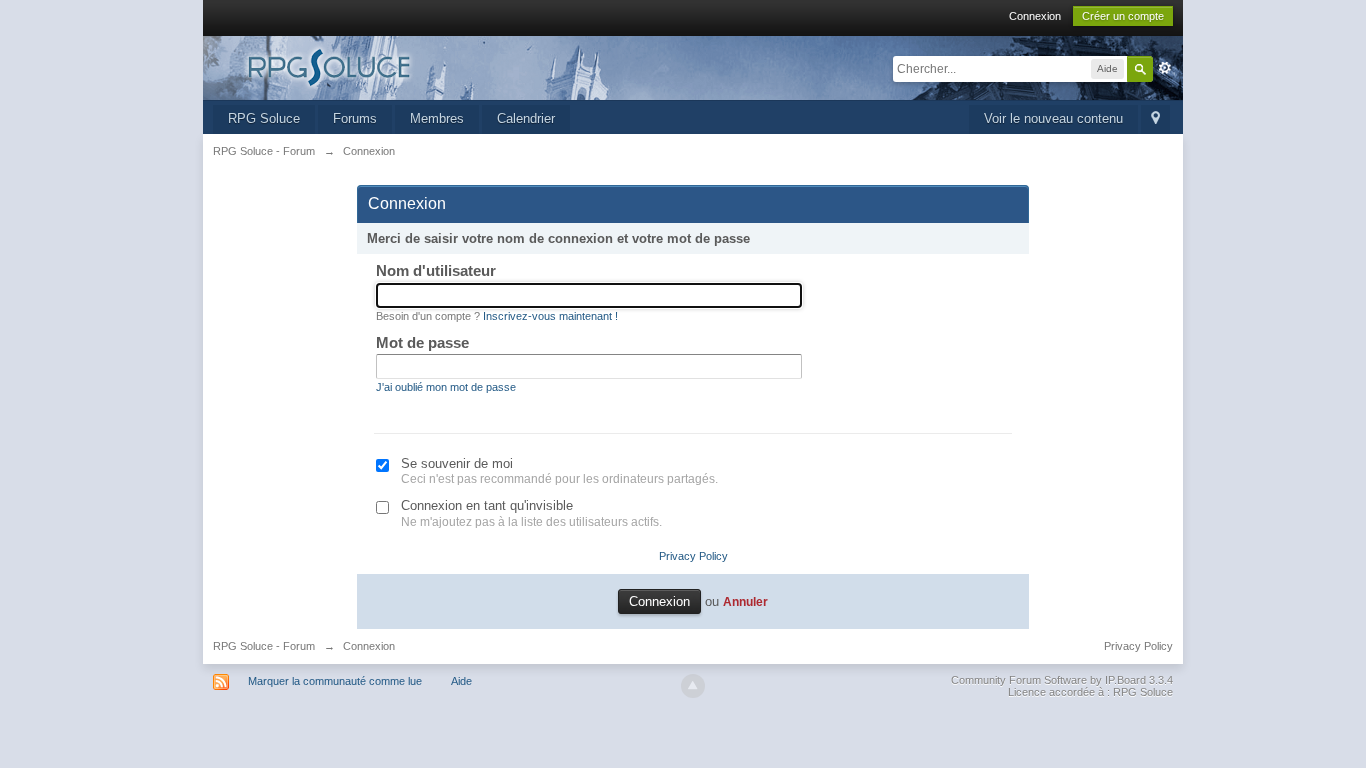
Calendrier (526, 118)
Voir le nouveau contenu (1053, 118)
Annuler (745, 601)
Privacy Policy (693, 556)
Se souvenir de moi (457, 463)
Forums (355, 118)
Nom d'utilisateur (436, 270)
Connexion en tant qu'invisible (487, 505)
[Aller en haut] (693, 686)
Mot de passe (422, 342)
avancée (1165, 68)
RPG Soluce (264, 118)
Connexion (1035, 16)
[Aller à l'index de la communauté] (392, 66)
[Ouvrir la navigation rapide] (1155, 119)
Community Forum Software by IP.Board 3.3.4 (1062, 680)
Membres (437, 118)
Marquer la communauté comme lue (335, 681)
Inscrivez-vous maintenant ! (550, 316)
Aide (461, 681)
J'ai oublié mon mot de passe (446, 387)
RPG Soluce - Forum (264, 646)
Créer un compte (1123, 16)
